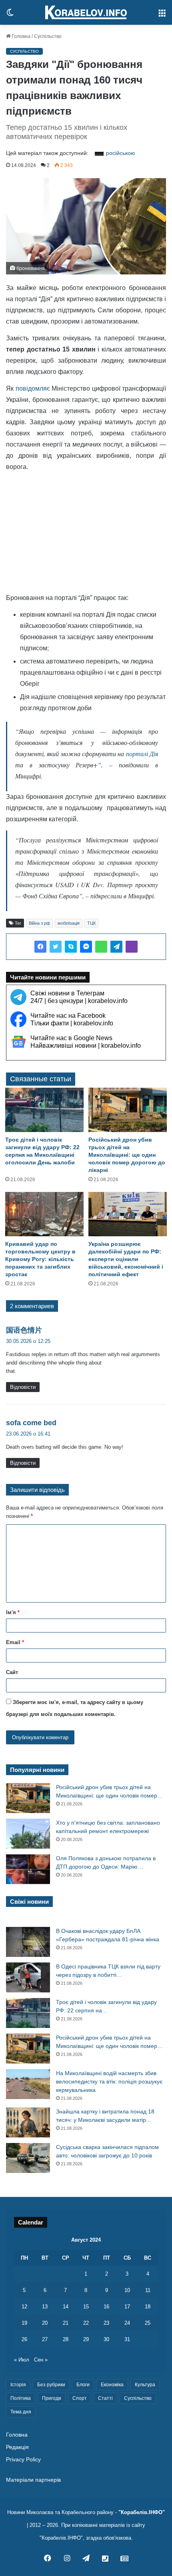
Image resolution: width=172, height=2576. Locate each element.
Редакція (17, 2447)
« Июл (22, 2360)
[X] (56, 947)
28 (66, 2339)
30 (106, 2339)
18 (148, 2307)
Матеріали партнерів (33, 2480)
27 (45, 2339)
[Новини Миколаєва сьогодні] (86, 12)
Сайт (12, 1672)
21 (66, 2323)
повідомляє (33, 388)
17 (127, 2307)
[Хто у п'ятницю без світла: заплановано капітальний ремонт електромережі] (28, 1834)
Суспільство (48, 36)
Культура (145, 2385)
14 (66, 2307)
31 (127, 2339)
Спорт (80, 2398)
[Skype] (71, 947)
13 (45, 2307)
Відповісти (23, 1387)
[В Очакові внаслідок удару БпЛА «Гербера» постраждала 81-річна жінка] (28, 1942)
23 (106, 2323)
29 (86, 2339)
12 (24, 2307)
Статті (105, 2398)
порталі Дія (141, 754)
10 (127, 2290)
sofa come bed (31, 1423)
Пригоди (52, 2398)
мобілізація (69, 923)
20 (45, 2323)
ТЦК (91, 923)
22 (86, 2323)
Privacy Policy (23, 2460)
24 (127, 2323)
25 (148, 2323)
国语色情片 (24, 1330)
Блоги (83, 2385)
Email (15, 1642)
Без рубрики (51, 2385)
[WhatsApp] (101, 947)
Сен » (41, 2360)
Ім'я (13, 1612)
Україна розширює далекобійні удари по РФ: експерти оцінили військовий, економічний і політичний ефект (126, 1259)
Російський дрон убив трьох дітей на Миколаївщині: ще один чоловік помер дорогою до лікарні (127, 1155)
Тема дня (21, 2412)
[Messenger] (86, 947)
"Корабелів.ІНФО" (142, 2512)
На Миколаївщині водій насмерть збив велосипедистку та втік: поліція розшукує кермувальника (109, 2081)
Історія (18, 2385)
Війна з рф (39, 923)
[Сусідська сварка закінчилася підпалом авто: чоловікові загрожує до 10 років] (28, 2158)
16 (106, 2307)
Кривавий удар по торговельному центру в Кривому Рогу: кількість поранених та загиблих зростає (40, 1259)
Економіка (112, 2385)
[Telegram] (116, 947)
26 (24, 2339)
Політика (21, 2398)
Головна (20, 36)
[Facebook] (40, 947)
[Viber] (132, 947)
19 (24, 2323)
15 (86, 2307)
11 (148, 2290)
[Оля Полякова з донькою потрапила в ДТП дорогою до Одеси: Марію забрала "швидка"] (28, 1869)
